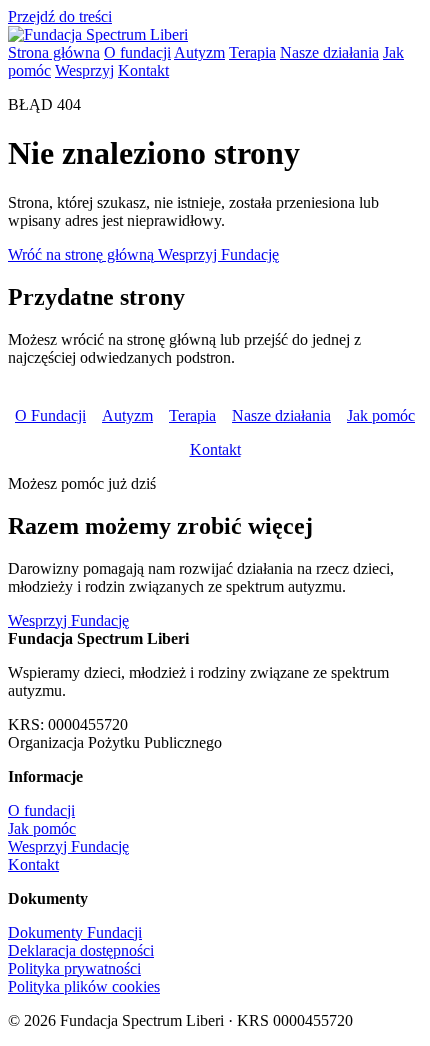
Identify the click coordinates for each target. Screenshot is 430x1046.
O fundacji (137, 52)
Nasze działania (329, 52)
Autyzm (199, 52)
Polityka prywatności (74, 968)
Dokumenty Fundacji (75, 932)
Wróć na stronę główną (83, 254)
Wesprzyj (84, 70)
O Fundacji (50, 415)
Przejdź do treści (60, 16)
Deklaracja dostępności (81, 950)
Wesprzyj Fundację (218, 254)
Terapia (252, 52)
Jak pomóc (381, 415)
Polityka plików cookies (84, 986)
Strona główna (54, 52)
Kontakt (143, 70)
